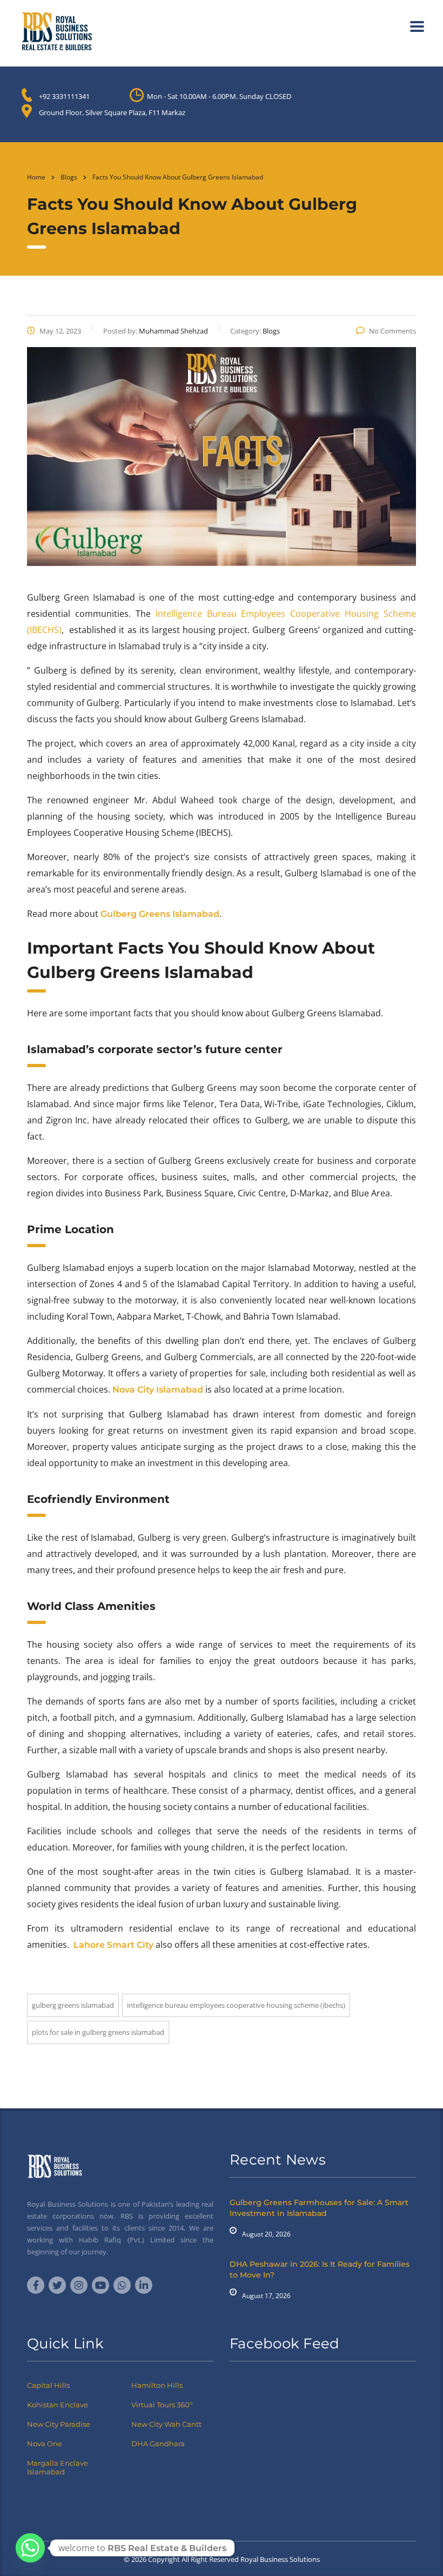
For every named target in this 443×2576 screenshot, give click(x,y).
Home (36, 177)
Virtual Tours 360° (162, 2405)
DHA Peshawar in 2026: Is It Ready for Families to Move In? (320, 2269)
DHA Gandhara (158, 2444)
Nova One (45, 2444)
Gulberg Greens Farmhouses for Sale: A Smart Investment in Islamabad (319, 2208)
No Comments (392, 331)
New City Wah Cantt (166, 2424)
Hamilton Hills (157, 2385)
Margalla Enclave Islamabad (58, 2467)
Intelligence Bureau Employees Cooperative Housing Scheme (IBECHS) (236, 2005)
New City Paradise (59, 2424)
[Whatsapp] (30, 2548)
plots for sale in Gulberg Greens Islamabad (98, 2032)
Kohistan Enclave (58, 2405)
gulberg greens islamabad (73, 2005)
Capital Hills (48, 2385)
